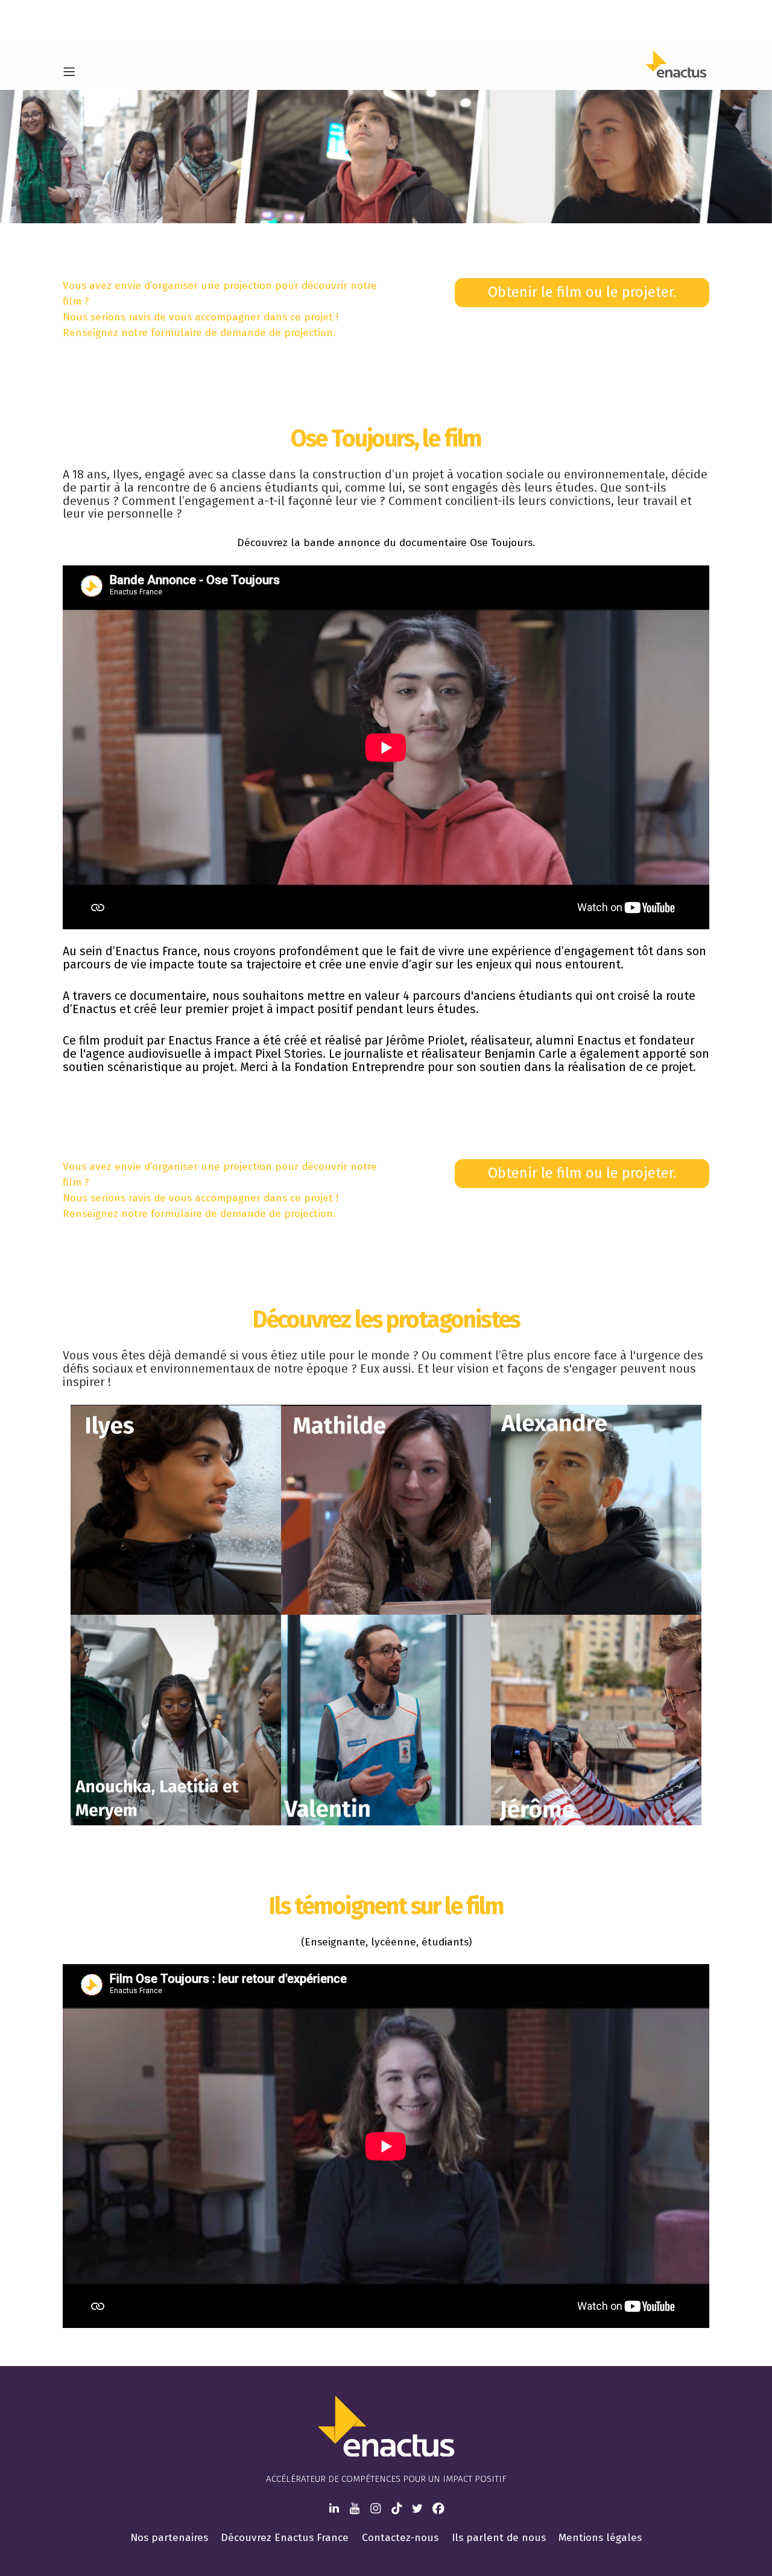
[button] (69, 72)
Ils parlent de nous (499, 2538)
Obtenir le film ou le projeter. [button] (582, 292)
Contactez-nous (400, 2538)
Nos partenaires (169, 2538)
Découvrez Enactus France (285, 2538)
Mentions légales (600, 2538)
